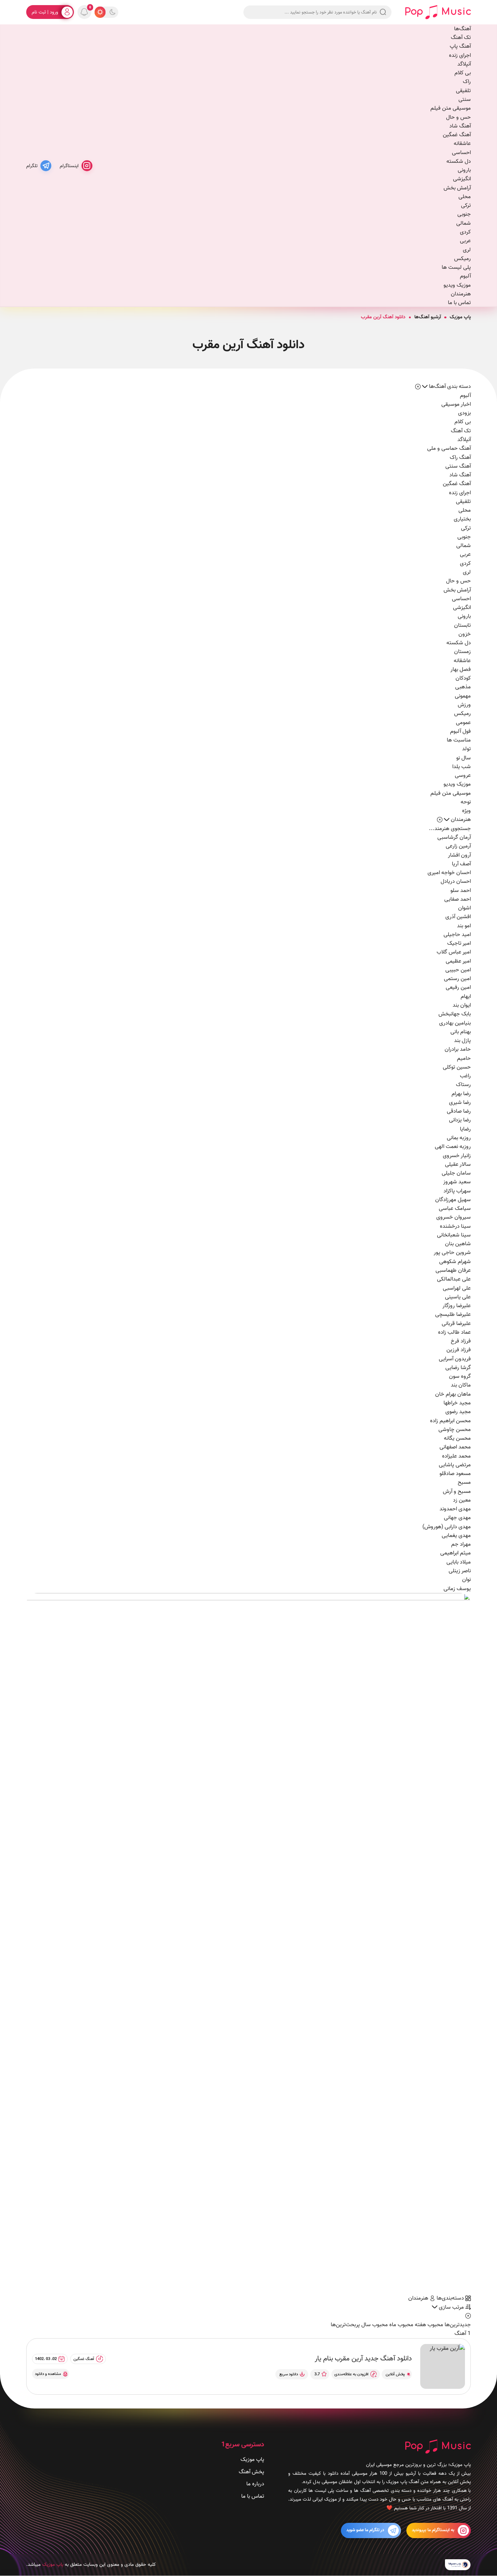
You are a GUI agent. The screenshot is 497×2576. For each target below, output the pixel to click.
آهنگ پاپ (460, 46)
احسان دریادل (456, 881)
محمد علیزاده (456, 1456)
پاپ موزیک (460, 317)
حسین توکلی (457, 1067)
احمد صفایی (458, 899)
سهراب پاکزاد (457, 1191)
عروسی (463, 775)
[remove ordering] (418, 386)
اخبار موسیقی (456, 404)
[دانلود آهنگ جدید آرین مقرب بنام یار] (443, 2366)
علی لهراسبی (457, 1288)
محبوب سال (374, 2325)
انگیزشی (462, 179)
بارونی (464, 170)
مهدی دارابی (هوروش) (447, 1527)
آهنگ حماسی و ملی (449, 448)
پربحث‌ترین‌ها (345, 2325)
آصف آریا (461, 864)
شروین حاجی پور (452, 1252)
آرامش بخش (457, 188)
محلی (465, 197)
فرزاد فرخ (461, 1341)
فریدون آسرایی (455, 1359)
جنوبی (464, 214)
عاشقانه (462, 143)
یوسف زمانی (457, 1589)
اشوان (464, 908)
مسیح (464, 1482)
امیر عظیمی (458, 961)
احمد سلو (461, 890)
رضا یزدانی (460, 1120)
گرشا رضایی (458, 1368)
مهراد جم (461, 1544)
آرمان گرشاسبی (454, 837)
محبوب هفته (428, 2325)
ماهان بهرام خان (453, 1394)
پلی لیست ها (456, 267)
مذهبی (463, 687)
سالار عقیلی (458, 1164)
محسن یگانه (457, 1438)
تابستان (462, 625)
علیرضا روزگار (457, 1306)
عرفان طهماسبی (453, 1270)
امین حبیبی (458, 970)
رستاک (463, 1085)
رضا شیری (460, 1102)
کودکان (463, 678)
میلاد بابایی (459, 1562)
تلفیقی (463, 91)
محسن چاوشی (455, 1429)
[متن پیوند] (249, 1944)
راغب (465, 1076)
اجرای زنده (460, 55)
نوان (466, 1580)
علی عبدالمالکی (454, 1279)
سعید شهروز (457, 1182)
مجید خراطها (457, 1403)
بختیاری (462, 519)
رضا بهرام (461, 1094)
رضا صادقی (459, 1111)
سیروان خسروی (454, 1217)
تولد (466, 749)
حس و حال (458, 117)
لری (467, 250)
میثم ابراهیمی (456, 1553)
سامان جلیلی (456, 1173)
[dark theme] (112, 12)
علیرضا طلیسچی (453, 1314)
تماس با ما (459, 303)
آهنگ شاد (460, 126)
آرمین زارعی (458, 846)
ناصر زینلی (460, 1571)
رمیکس (462, 259)
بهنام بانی (461, 1032)
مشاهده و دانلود (48, 2374)
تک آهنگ (461, 38)
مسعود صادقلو (455, 1474)
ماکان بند (461, 1385)
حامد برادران (458, 1049)
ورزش (464, 705)
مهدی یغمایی (456, 1535)
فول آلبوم (460, 731)
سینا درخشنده (455, 1226)
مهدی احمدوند (455, 1509)
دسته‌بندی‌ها (451, 2298)
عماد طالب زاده (454, 1332)
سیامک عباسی (455, 1208)
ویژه (466, 811)
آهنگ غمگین (457, 135)
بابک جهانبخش (455, 1014)
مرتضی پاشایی (455, 1465)
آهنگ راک (460, 457)
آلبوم (465, 276)
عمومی (463, 723)
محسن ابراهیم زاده (450, 1421)
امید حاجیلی (457, 935)
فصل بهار (461, 669)
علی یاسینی (458, 1297)
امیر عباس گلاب (454, 952)
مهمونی (463, 696)
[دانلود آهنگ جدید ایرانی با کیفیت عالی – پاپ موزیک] (438, 12)
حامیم (464, 1058)
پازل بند (462, 1041)
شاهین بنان (458, 1244)
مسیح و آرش (457, 1491)
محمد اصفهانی (455, 1447)
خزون (465, 634)
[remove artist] (440, 819)
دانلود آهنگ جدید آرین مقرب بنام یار (363, 2359)
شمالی (464, 223)
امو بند (464, 926)
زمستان (462, 652)
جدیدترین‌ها (457, 2325)
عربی (465, 241)
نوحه (466, 802)
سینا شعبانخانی (454, 1235)
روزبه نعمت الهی (453, 1147)
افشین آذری (458, 917)
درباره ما (255, 2484)
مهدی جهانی (457, 1518)
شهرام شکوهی (455, 1262)
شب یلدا (462, 767)
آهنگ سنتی (458, 466)
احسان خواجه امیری (449, 873)
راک (467, 82)
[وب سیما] (458, 2565)
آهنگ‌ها (462, 29)
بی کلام (463, 73)
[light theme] (100, 12)
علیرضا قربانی (456, 1324)
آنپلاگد (464, 64)
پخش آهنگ (251, 2472)
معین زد (462, 1500)
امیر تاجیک (459, 943)
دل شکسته (459, 161)
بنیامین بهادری (455, 1023)
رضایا (465, 1129)
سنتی (465, 99)
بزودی (464, 413)
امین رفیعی (458, 987)
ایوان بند (462, 1005)
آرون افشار (459, 855)
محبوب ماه (401, 2325)
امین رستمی (457, 979)
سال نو (464, 758)
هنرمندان (461, 294)
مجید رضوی (458, 1412)
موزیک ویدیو (457, 285)
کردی (465, 232)
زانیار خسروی (457, 1156)
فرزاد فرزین (459, 1350)
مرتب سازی (451, 2307)
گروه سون (460, 1376)
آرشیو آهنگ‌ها (428, 317)
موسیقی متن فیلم (451, 108)
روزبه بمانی (459, 1138)
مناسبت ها (459, 740)
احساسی (461, 153)
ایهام (466, 996)
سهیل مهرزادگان (453, 1200)
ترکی (466, 205)
